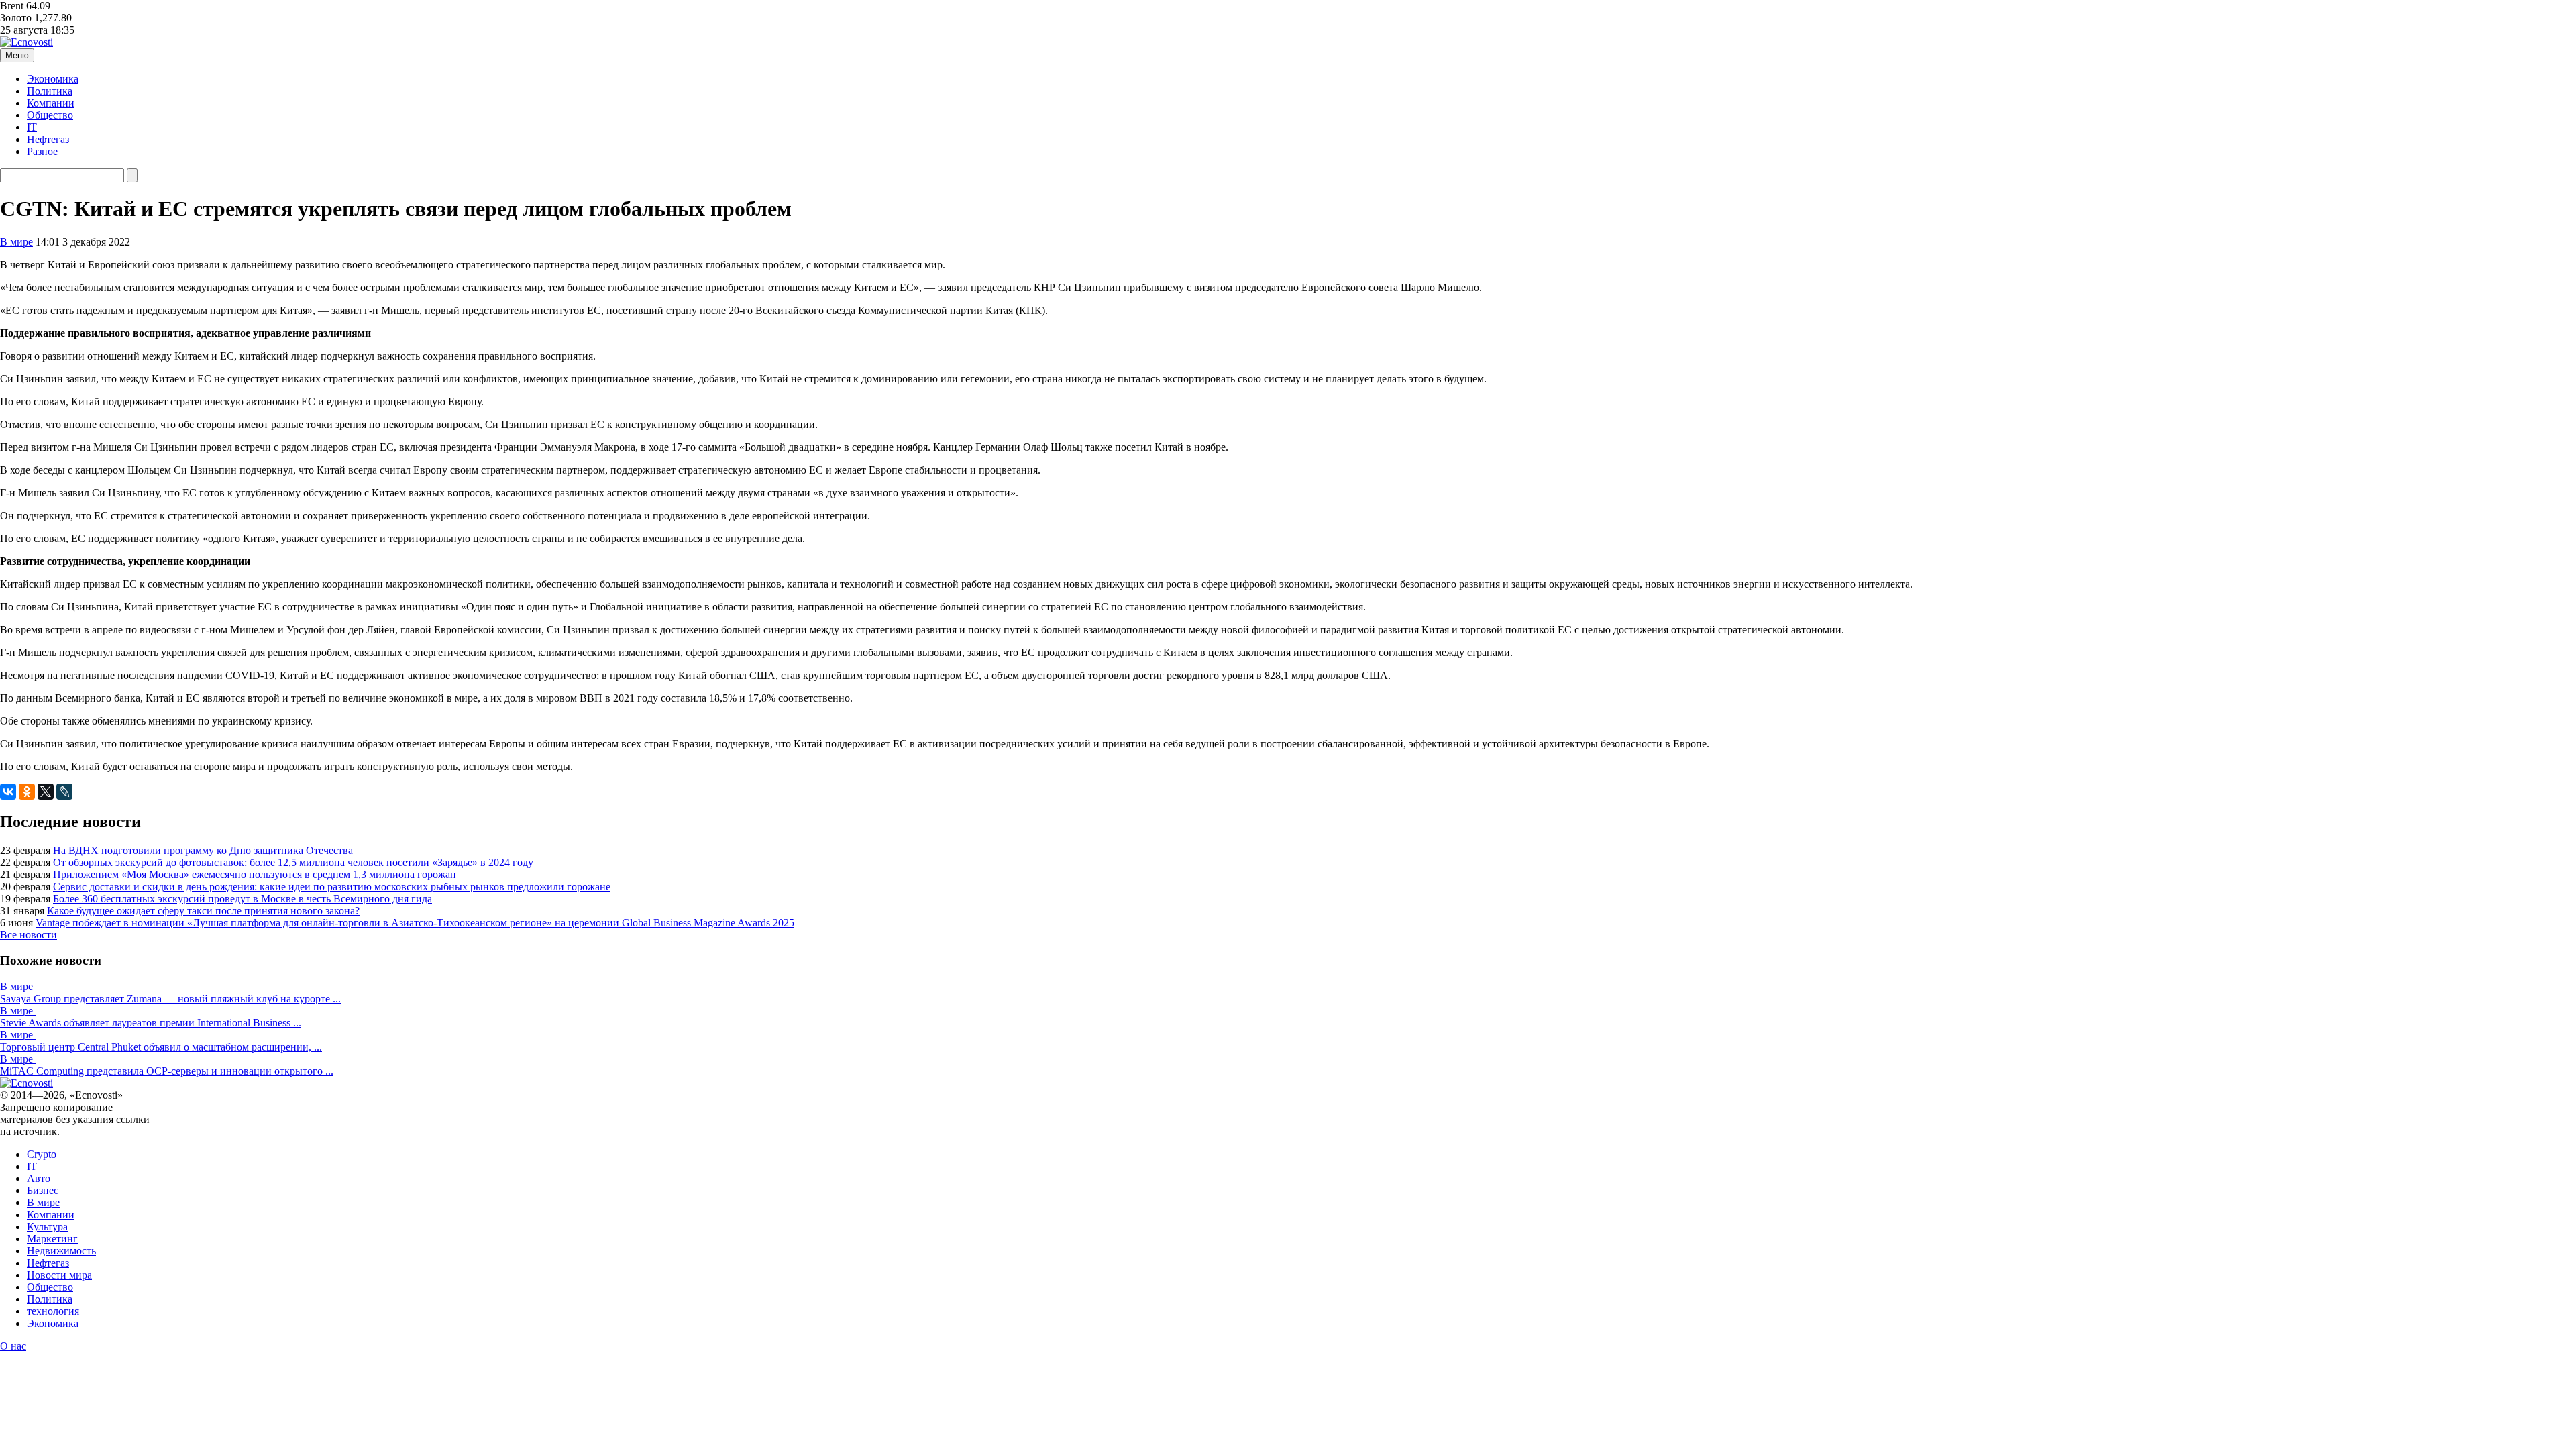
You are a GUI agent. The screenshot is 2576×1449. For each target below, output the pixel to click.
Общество (50, 115)
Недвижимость (61, 1251)
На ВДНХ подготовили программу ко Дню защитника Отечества (203, 850)
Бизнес (43, 1190)
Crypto (42, 1154)
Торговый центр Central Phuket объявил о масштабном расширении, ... (161, 1047)
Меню (17, 55)
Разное (42, 151)
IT (32, 127)
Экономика (53, 79)
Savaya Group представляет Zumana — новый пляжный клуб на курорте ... (170, 999)
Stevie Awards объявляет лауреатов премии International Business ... (151, 1023)
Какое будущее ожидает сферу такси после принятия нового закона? (203, 911)
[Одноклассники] (27, 792)
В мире (16, 242)
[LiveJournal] (64, 792)
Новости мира (59, 1275)
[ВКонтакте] (8, 792)
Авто (39, 1178)
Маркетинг (52, 1239)
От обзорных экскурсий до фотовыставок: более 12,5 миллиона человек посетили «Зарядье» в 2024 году (293, 862)
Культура (47, 1227)
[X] (46, 792)
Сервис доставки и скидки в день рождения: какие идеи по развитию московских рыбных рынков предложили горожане (332, 887)
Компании (51, 103)
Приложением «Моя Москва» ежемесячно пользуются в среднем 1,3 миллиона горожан (255, 874)
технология (53, 1311)
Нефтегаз (48, 139)
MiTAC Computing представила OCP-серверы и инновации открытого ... (167, 1071)
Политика (50, 91)
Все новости (29, 935)
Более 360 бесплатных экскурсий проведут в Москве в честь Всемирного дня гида (243, 899)
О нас (13, 1346)
